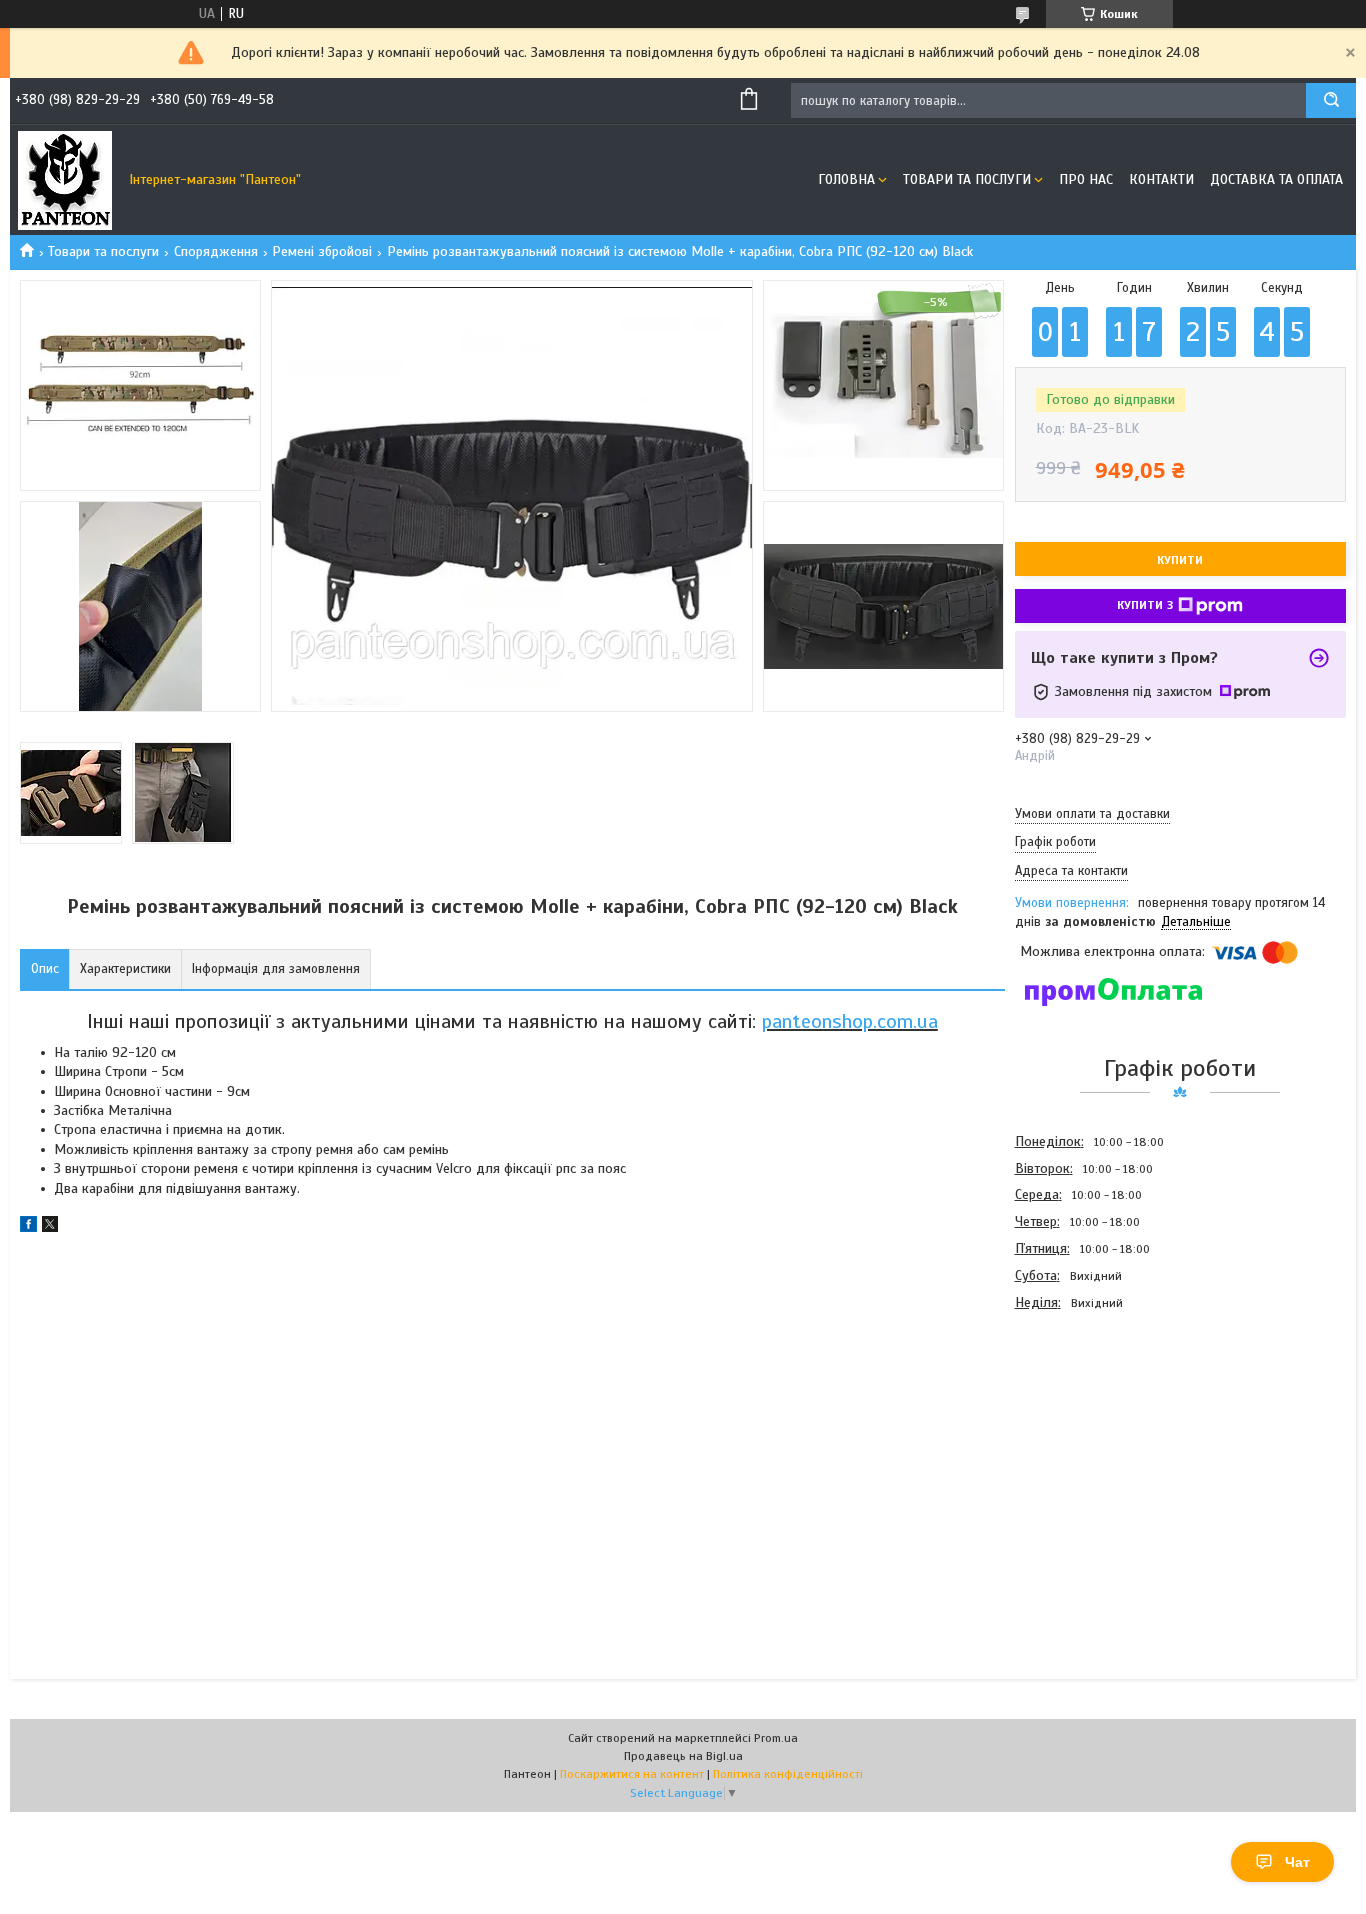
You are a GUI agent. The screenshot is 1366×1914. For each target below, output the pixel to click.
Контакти (1161, 179)
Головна (846, 179)
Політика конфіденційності (788, 1774)
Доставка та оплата (1276, 179)
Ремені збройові (322, 251)
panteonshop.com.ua (850, 1021)
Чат (1297, 1862)
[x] (50, 1227)
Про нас (1086, 179)
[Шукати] (1331, 100)
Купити (1180, 560)
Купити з (1145, 605)
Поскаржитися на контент (632, 1774)
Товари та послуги (967, 179)
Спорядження (216, 251)
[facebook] (28, 1227)
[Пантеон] (65, 180)
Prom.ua (776, 1738)
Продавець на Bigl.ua (683, 1756)
